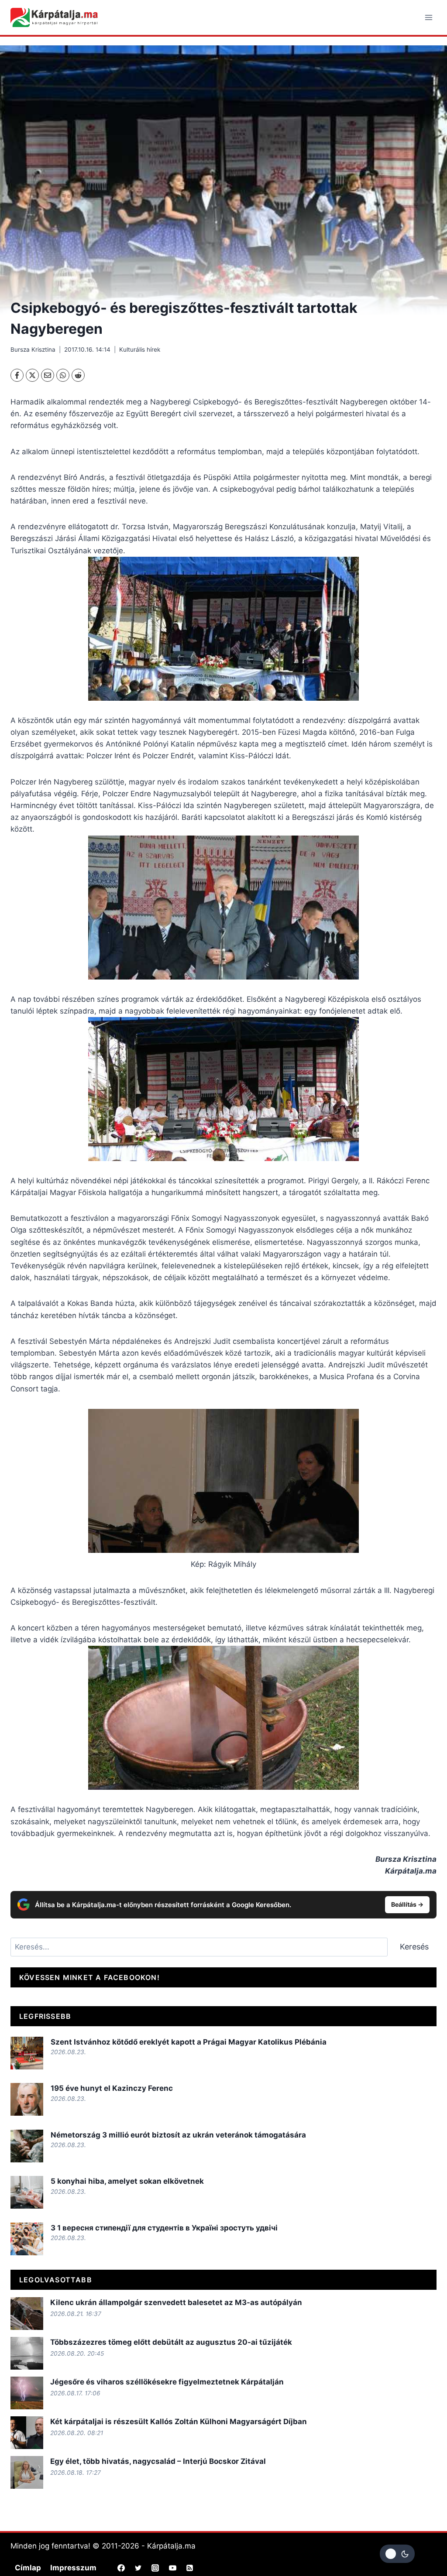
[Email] (48, 375)
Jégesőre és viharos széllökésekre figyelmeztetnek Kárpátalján (167, 2382)
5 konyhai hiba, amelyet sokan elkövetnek (127, 2181)
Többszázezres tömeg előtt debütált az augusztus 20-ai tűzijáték (171, 2342)
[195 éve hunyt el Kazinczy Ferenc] (27, 2099)
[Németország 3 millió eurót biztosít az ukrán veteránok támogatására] (27, 2146)
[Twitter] (138, 2568)
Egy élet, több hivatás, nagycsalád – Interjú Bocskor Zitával (158, 2461)
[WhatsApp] (63, 375)
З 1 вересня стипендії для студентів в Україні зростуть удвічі (164, 2228)
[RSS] (189, 2568)
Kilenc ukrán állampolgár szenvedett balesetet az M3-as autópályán (176, 2302)
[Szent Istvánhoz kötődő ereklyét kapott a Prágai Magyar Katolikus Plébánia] (27, 2053)
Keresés (414, 1947)
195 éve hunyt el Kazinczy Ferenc (112, 2088)
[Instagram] (155, 2568)
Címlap (28, 2568)
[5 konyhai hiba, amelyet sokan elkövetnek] (27, 2192)
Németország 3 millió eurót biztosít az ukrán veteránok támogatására (178, 2135)
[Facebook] (17, 375)
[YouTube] (172, 2568)
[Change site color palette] (397, 2554)
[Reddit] (78, 375)
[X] (32, 375)
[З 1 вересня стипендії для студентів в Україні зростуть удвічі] (27, 2239)
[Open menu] (428, 17)
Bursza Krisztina (33, 349)
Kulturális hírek (140, 349)
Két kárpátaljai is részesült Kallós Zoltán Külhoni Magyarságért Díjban (179, 2422)
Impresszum (73, 2568)
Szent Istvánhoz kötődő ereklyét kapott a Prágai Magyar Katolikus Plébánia (189, 2042)
